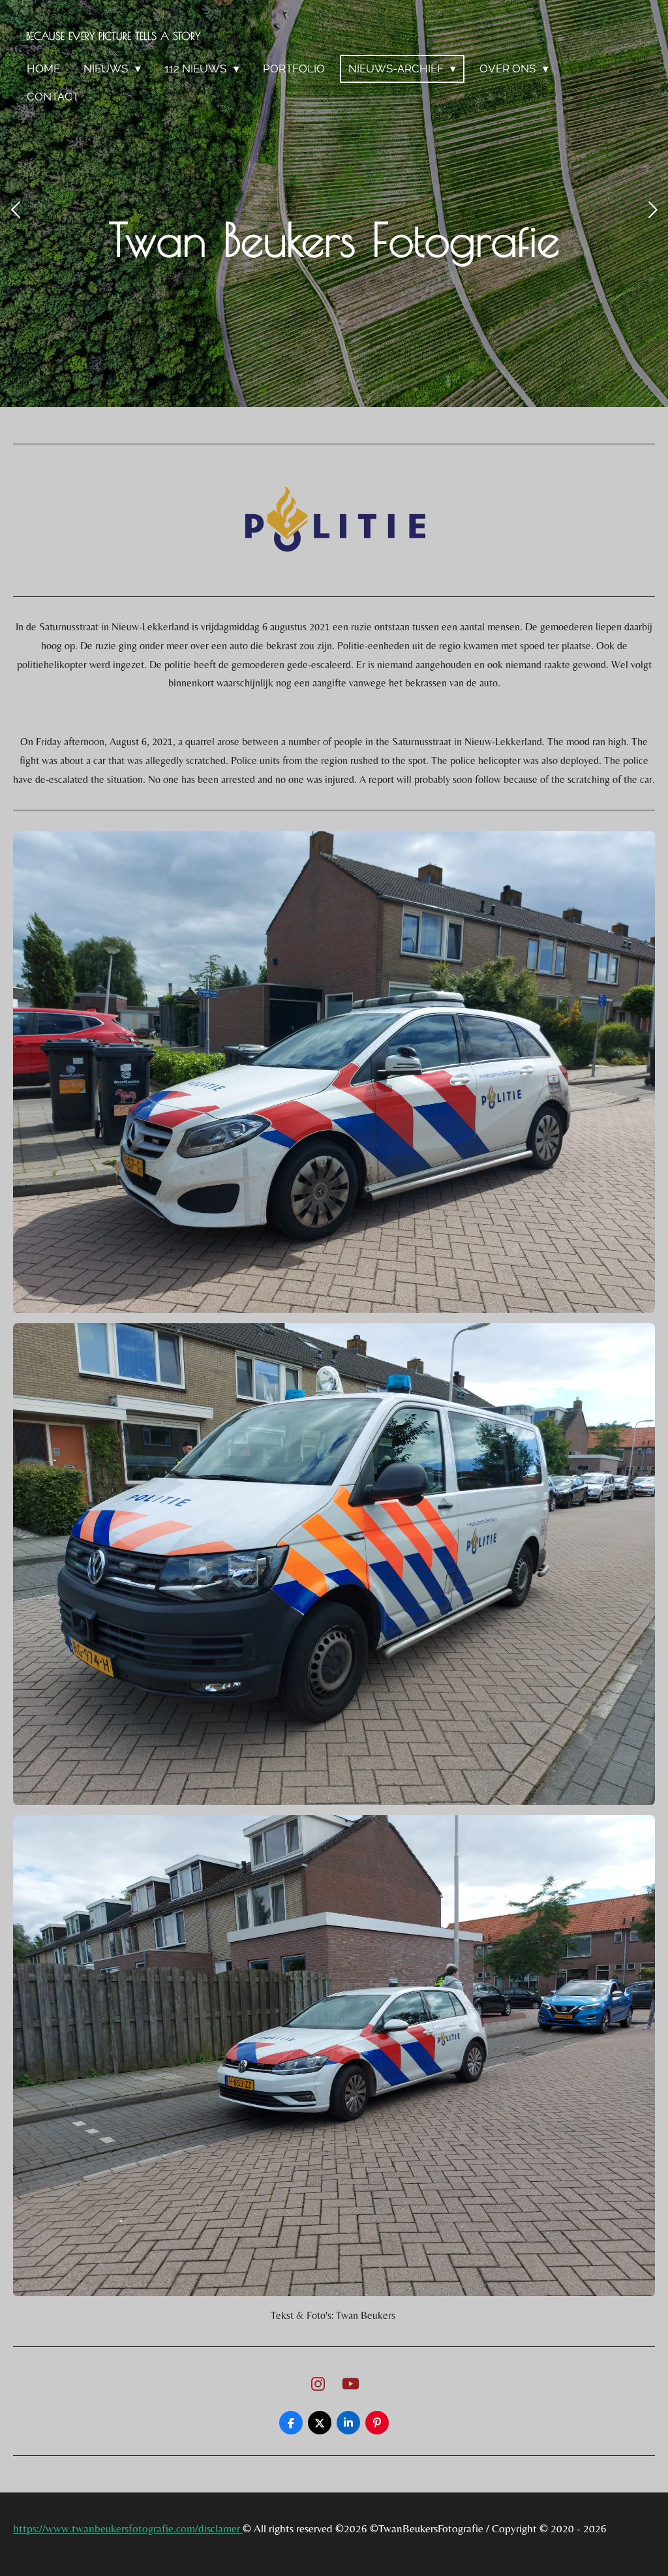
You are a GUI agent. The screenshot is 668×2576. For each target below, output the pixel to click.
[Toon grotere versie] (334, 1072)
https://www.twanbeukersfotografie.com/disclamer (128, 2528)
